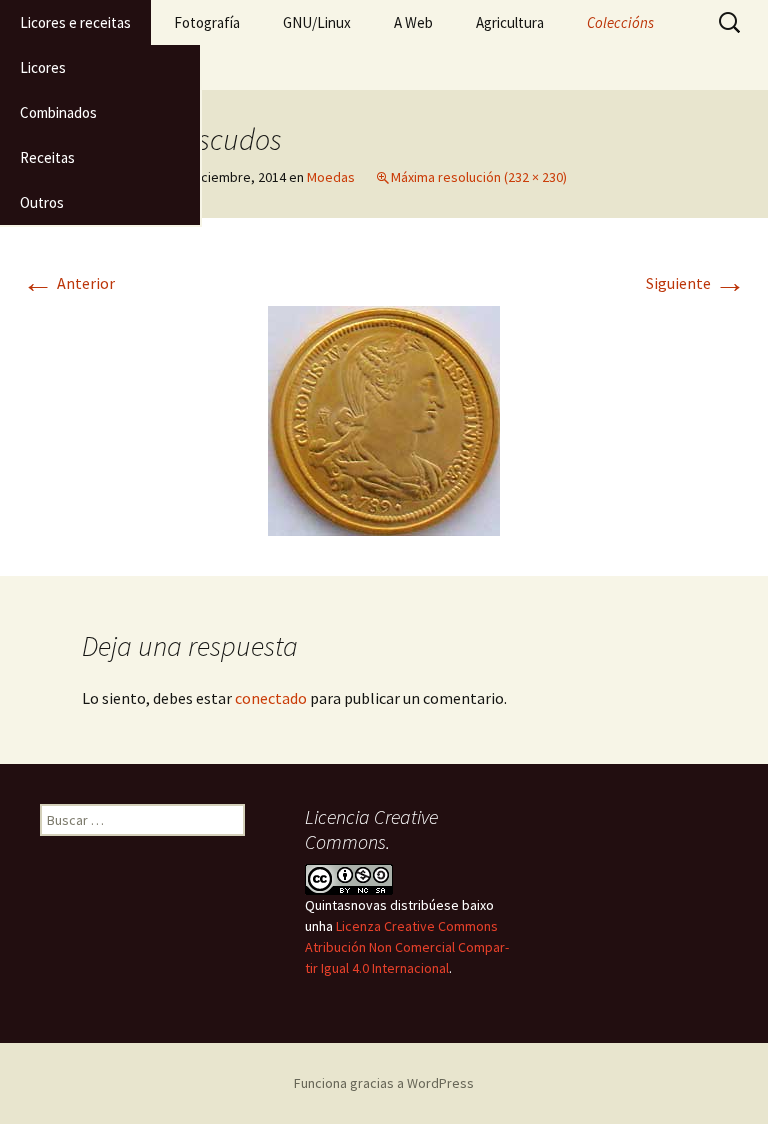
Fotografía (207, 22)
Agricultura (510, 22)
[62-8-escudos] (384, 419)
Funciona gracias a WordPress (384, 1083)
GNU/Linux (317, 22)
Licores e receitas (75, 22)
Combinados (58, 112)
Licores (43, 67)
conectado (271, 698)
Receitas (47, 157)
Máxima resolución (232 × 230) (479, 177)
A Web (413, 22)
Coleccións (620, 22)
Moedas (331, 177)
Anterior (68, 283)
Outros (42, 202)
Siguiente (696, 283)
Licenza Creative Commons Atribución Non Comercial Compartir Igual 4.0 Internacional (407, 947)
